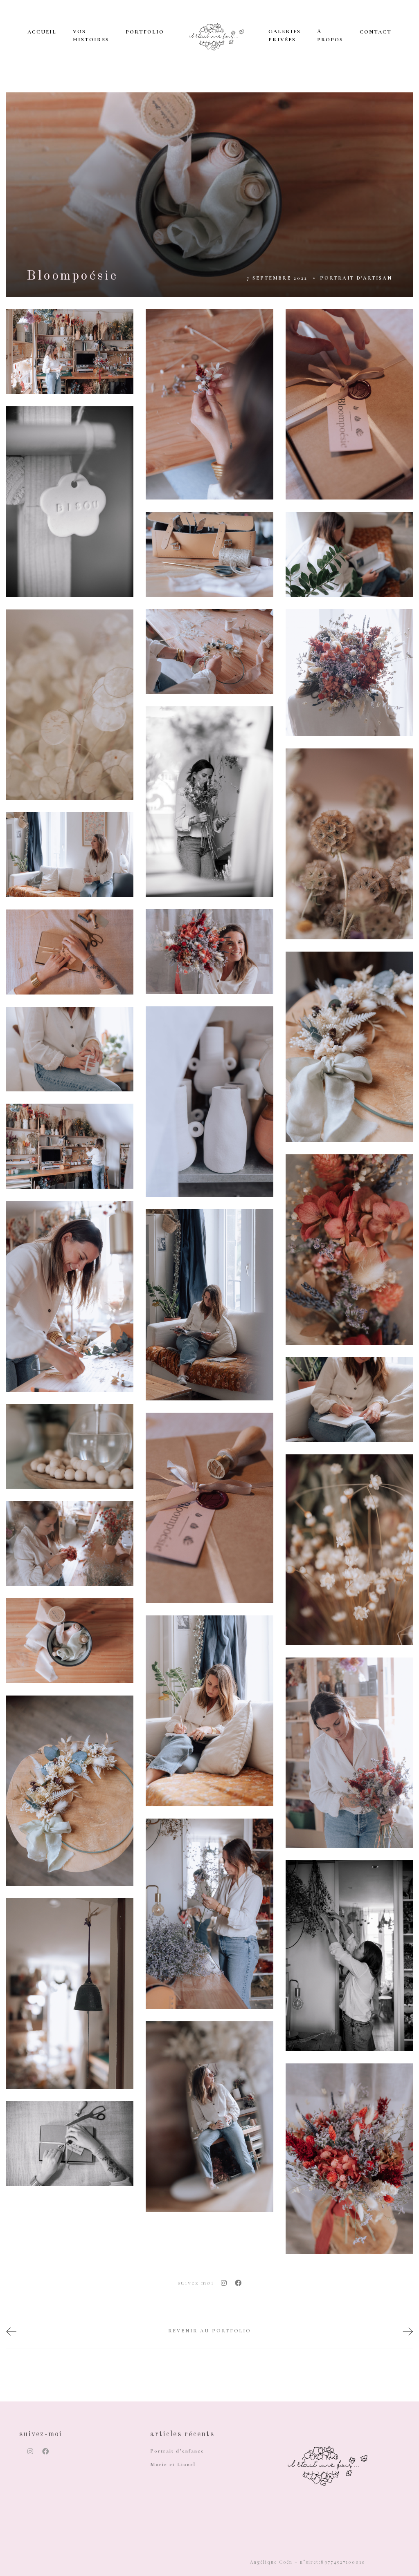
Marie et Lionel (173, 2464)
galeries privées (285, 36)
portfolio (145, 32)
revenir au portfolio (210, 2331)
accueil (42, 32)
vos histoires (91, 36)
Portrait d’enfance (177, 2451)
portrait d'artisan (356, 278)
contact (376, 32)
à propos (330, 36)
